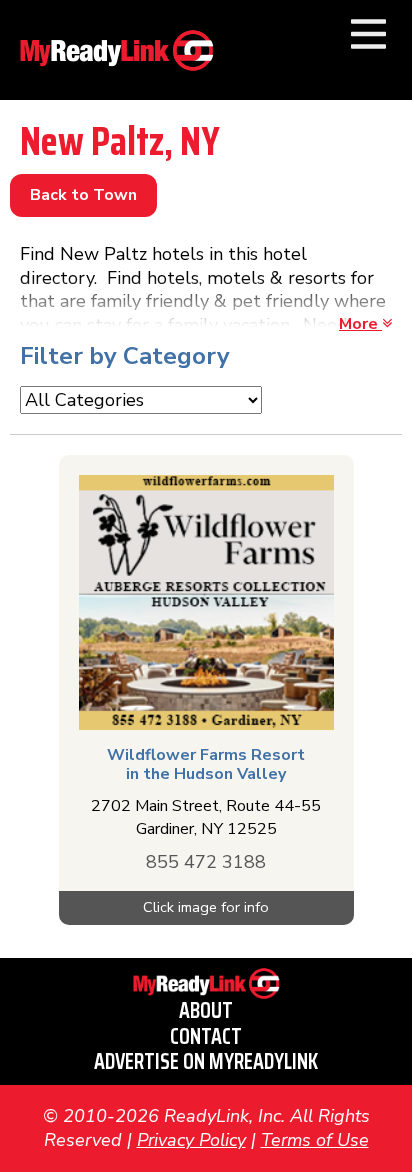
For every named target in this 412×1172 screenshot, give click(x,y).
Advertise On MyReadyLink (206, 1061)
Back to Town (83, 195)
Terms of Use (315, 1140)
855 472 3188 (206, 862)
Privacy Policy (191, 1140)
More (360, 324)
